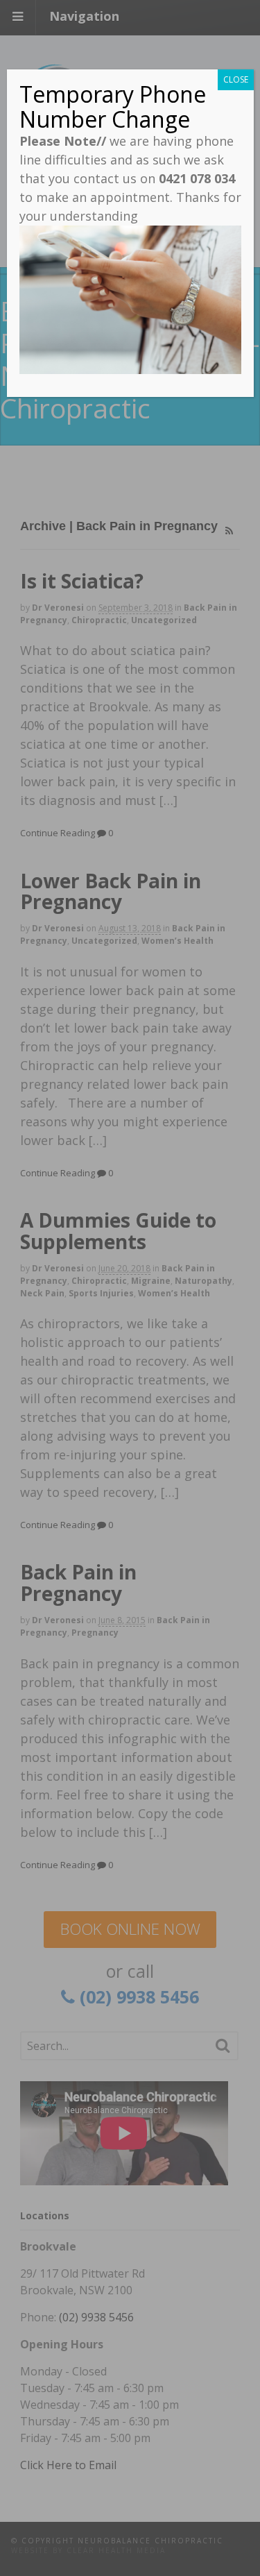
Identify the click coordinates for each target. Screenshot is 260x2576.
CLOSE (236, 79)
